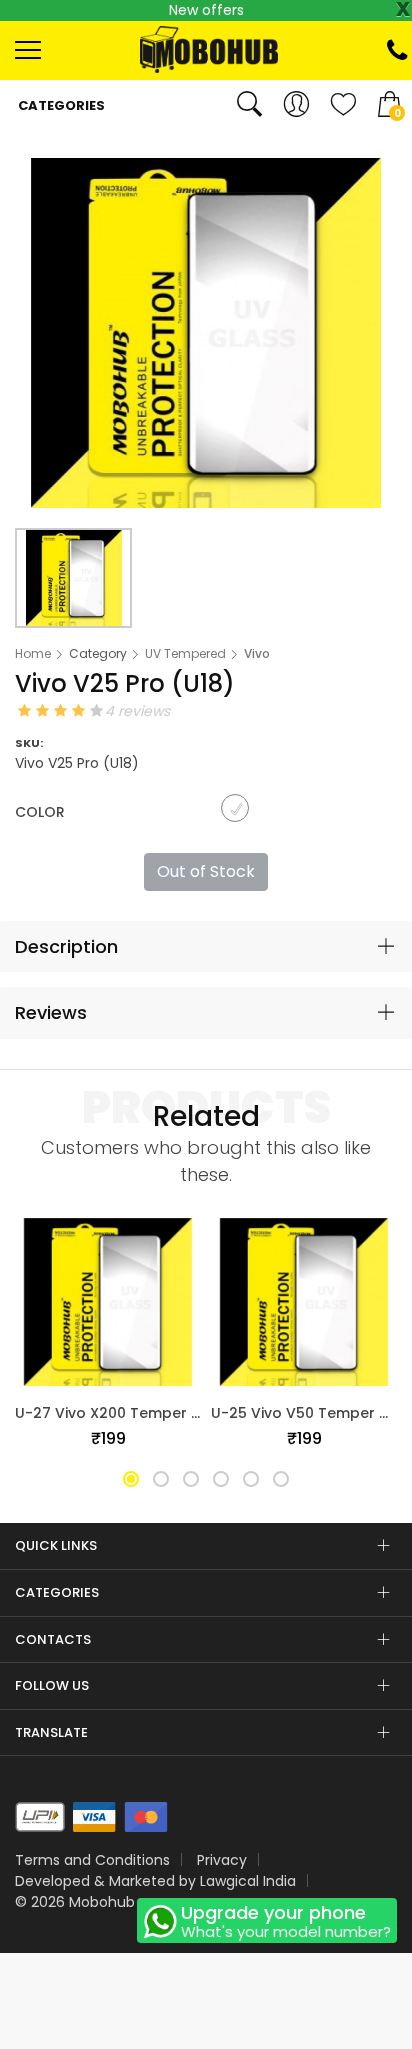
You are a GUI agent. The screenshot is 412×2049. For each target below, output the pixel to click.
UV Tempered (185, 653)
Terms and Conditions (92, 1860)
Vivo (257, 653)
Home (33, 653)
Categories (60, 105)
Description (66, 946)
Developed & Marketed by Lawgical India (155, 1881)
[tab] (206, 947)
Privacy (222, 1860)
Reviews (51, 1012)
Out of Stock (206, 871)
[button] (131, 1479)
